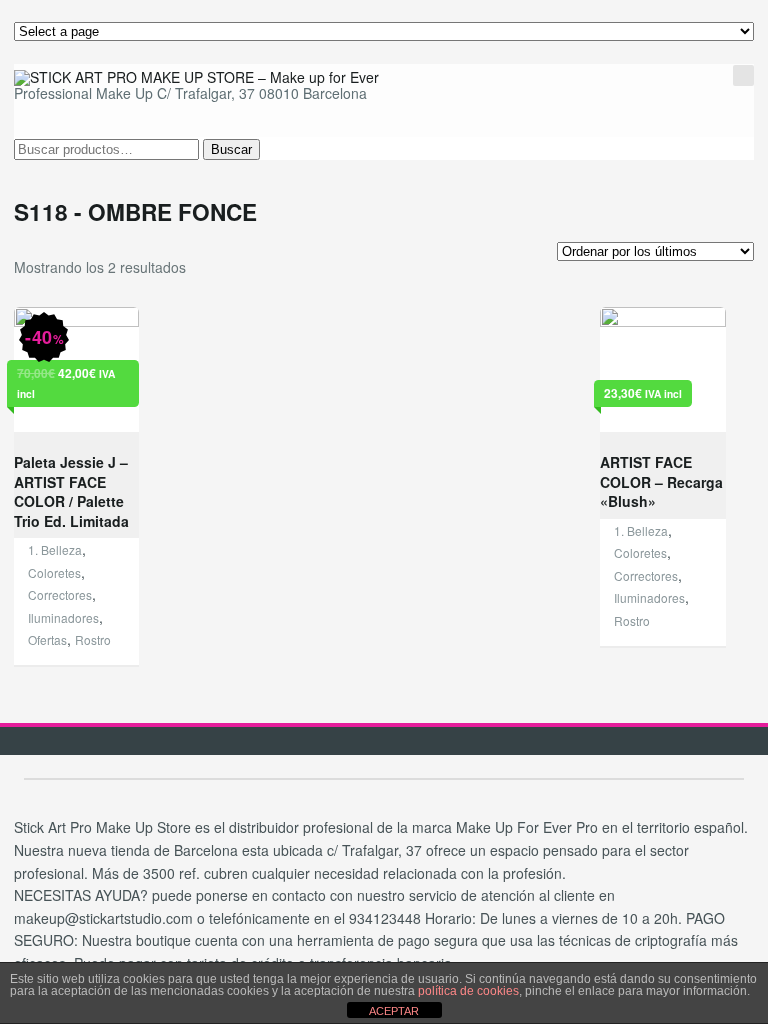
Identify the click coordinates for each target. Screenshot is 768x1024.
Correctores (60, 594)
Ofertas (47, 639)
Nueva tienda (646, 39)
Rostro (93, 639)
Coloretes (54, 572)
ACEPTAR (394, 1011)
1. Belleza (55, 549)
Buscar (231, 149)
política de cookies (468, 991)
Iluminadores (63, 617)
